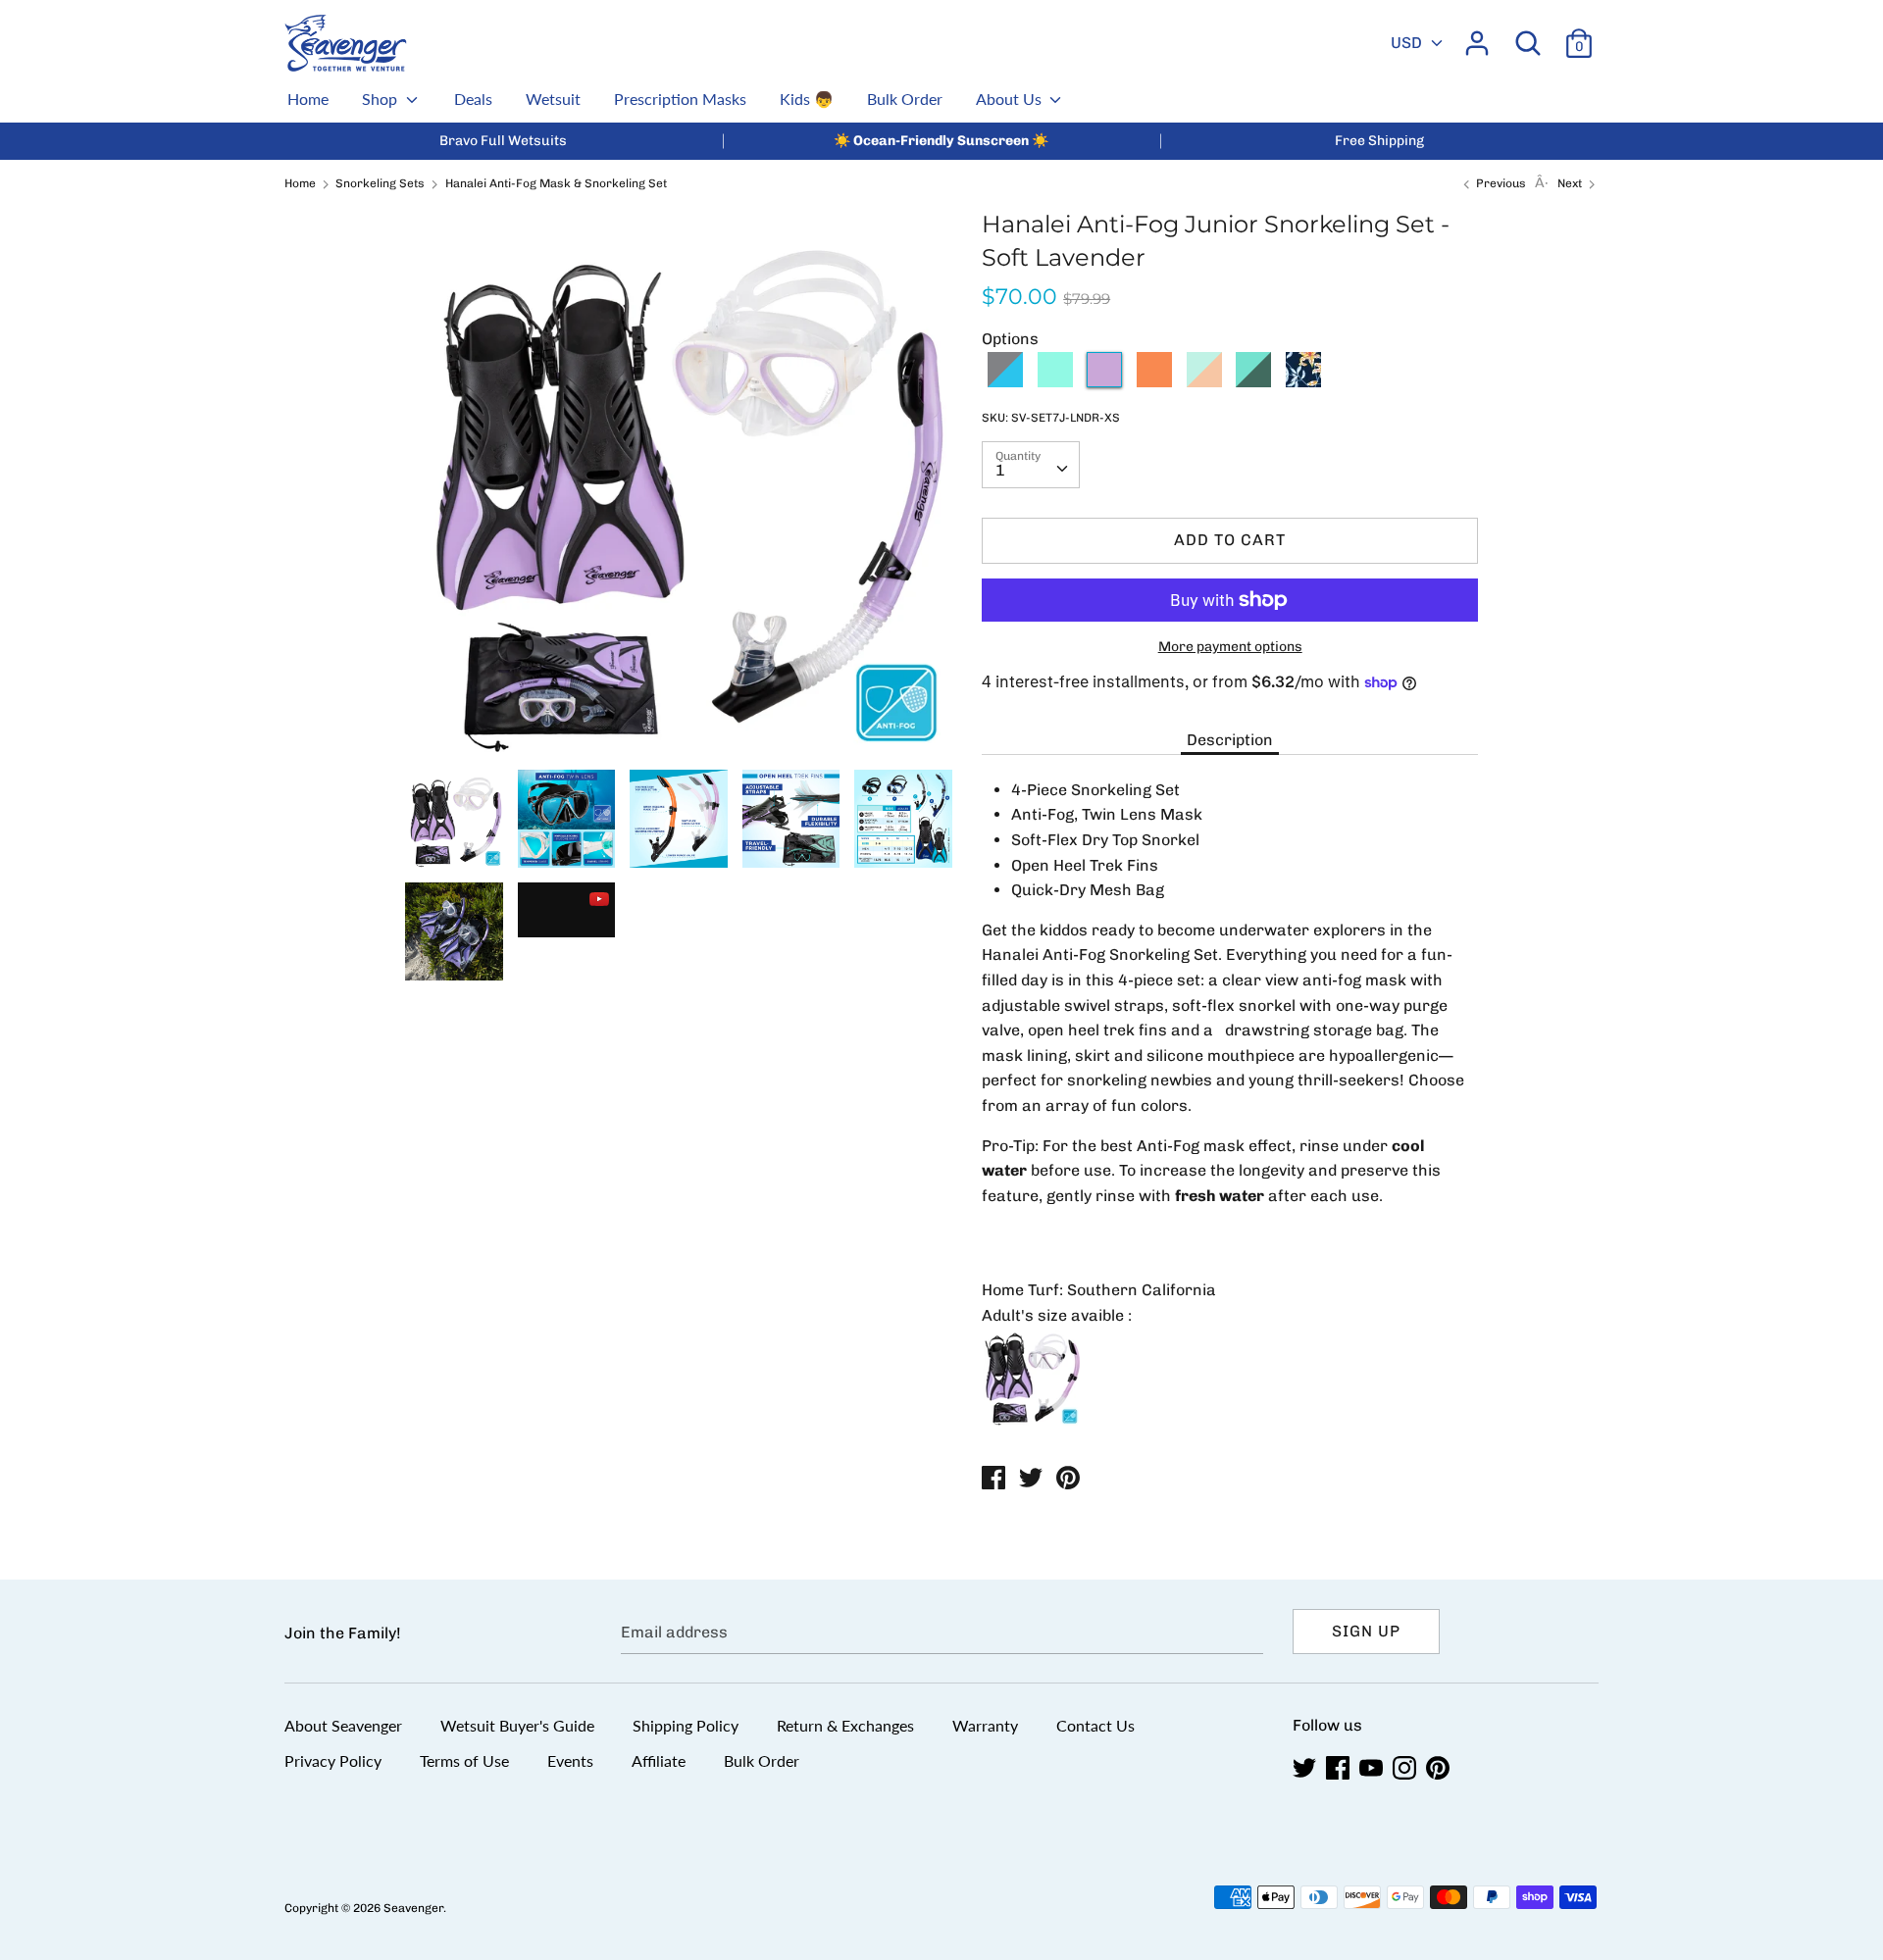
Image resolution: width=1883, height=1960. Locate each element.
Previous (1500, 183)
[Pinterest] (1440, 1768)
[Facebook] (1340, 1768)
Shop (382, 99)
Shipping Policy (686, 1725)
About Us (1011, 99)
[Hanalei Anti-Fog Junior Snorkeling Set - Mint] (1055, 382)
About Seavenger (343, 1725)
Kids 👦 (807, 99)
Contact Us (1095, 1725)
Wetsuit (553, 99)
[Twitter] (1306, 1768)
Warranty (985, 1725)
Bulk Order (905, 99)
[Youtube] (1373, 1768)
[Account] (1477, 36)
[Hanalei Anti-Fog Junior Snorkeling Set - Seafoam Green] (1253, 382)
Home (308, 99)
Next (1571, 183)
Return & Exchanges (845, 1725)
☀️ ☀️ (941, 141)
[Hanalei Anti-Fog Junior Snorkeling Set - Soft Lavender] (1104, 382)
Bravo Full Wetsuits (503, 141)
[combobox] (1031, 465)
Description (1230, 740)
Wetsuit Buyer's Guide (517, 1725)
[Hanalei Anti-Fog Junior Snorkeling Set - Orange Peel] (1154, 382)
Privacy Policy (333, 1760)
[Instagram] (1406, 1768)
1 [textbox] (1000, 470)
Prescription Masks (680, 99)
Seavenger (413, 1908)
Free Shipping (1379, 141)
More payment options (1230, 647)
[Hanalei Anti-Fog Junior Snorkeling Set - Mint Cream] (1204, 382)
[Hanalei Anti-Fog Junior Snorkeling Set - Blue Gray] (1005, 382)
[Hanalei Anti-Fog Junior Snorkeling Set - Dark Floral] (1303, 382)
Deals (473, 99)
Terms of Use (464, 1760)
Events (570, 1760)
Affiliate (659, 1760)
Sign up (1366, 1631)
